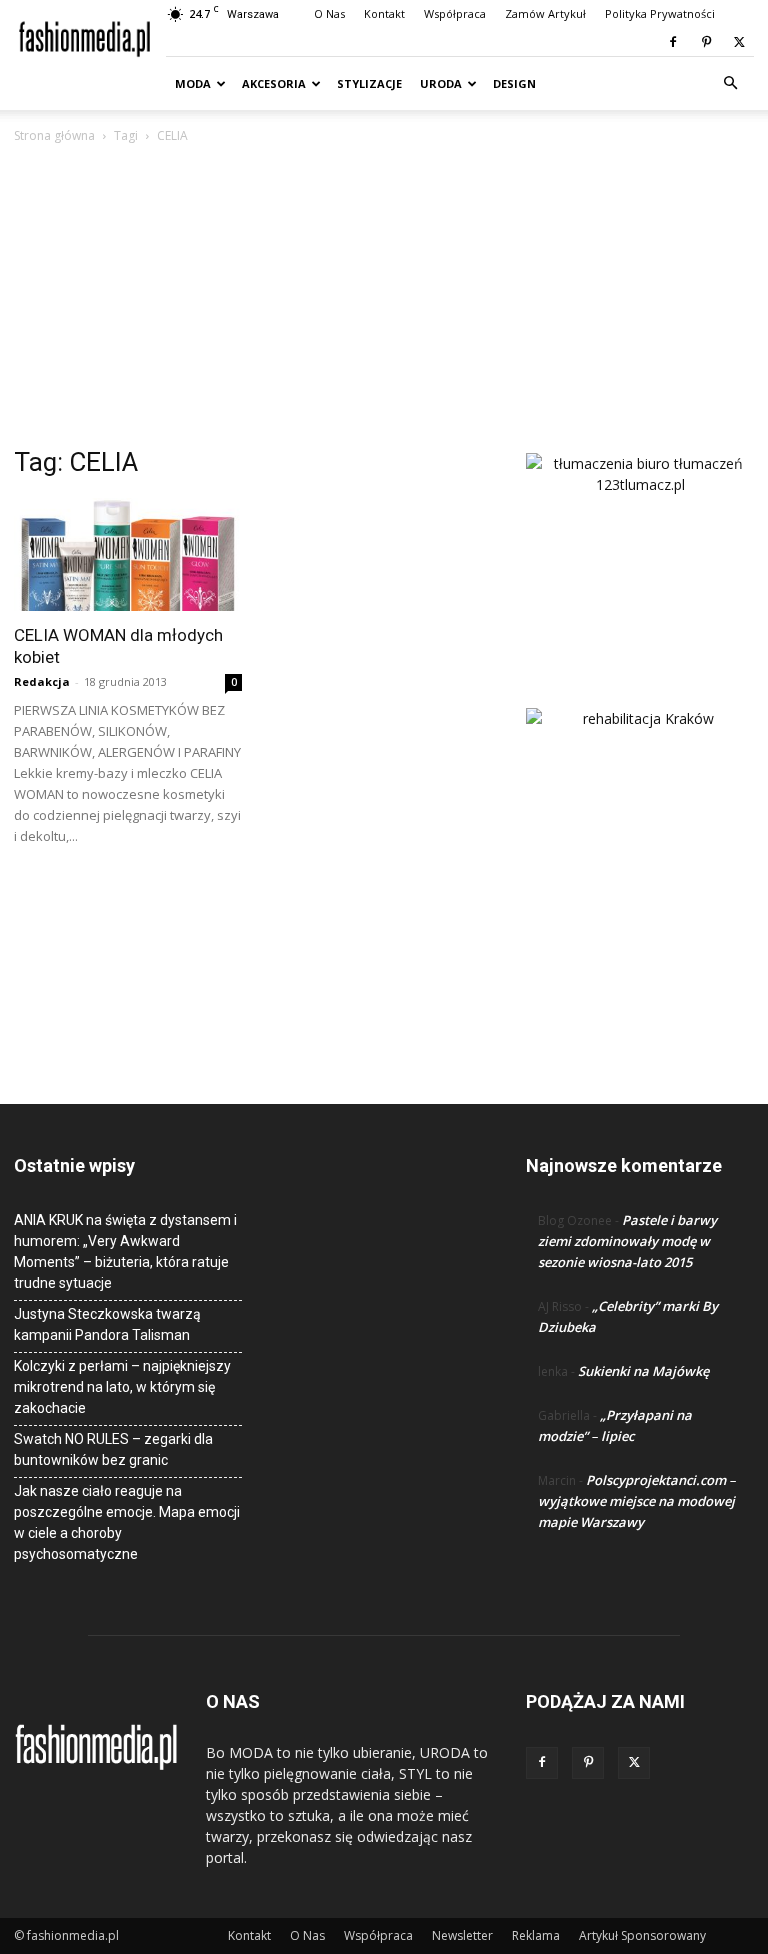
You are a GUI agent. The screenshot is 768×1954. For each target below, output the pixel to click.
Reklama (536, 1935)
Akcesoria (274, 83)
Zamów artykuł (545, 13)
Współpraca (455, 13)
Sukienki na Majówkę (643, 1371)
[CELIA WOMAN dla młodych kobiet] (128, 554)
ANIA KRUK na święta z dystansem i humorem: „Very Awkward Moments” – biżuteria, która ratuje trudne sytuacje (125, 1251)
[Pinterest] (706, 42)
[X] (739, 42)
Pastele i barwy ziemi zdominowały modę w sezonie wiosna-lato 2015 (627, 1241)
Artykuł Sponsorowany (642, 1935)
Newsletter (462, 1935)
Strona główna (54, 135)
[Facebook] (673, 42)
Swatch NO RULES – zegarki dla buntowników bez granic (113, 1449)
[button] (730, 83)
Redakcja (42, 681)
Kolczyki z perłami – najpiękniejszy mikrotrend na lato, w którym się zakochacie (122, 1387)
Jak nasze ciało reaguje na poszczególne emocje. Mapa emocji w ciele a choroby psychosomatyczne (127, 1522)
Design (514, 83)
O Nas (329, 13)
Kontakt (384, 13)
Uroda (441, 83)
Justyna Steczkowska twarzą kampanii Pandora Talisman (107, 1324)
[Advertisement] (384, 297)
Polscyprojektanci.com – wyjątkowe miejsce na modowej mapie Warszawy (637, 1501)
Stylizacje (369, 83)
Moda (193, 83)
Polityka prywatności (660, 13)
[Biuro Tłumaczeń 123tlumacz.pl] (640, 548)
